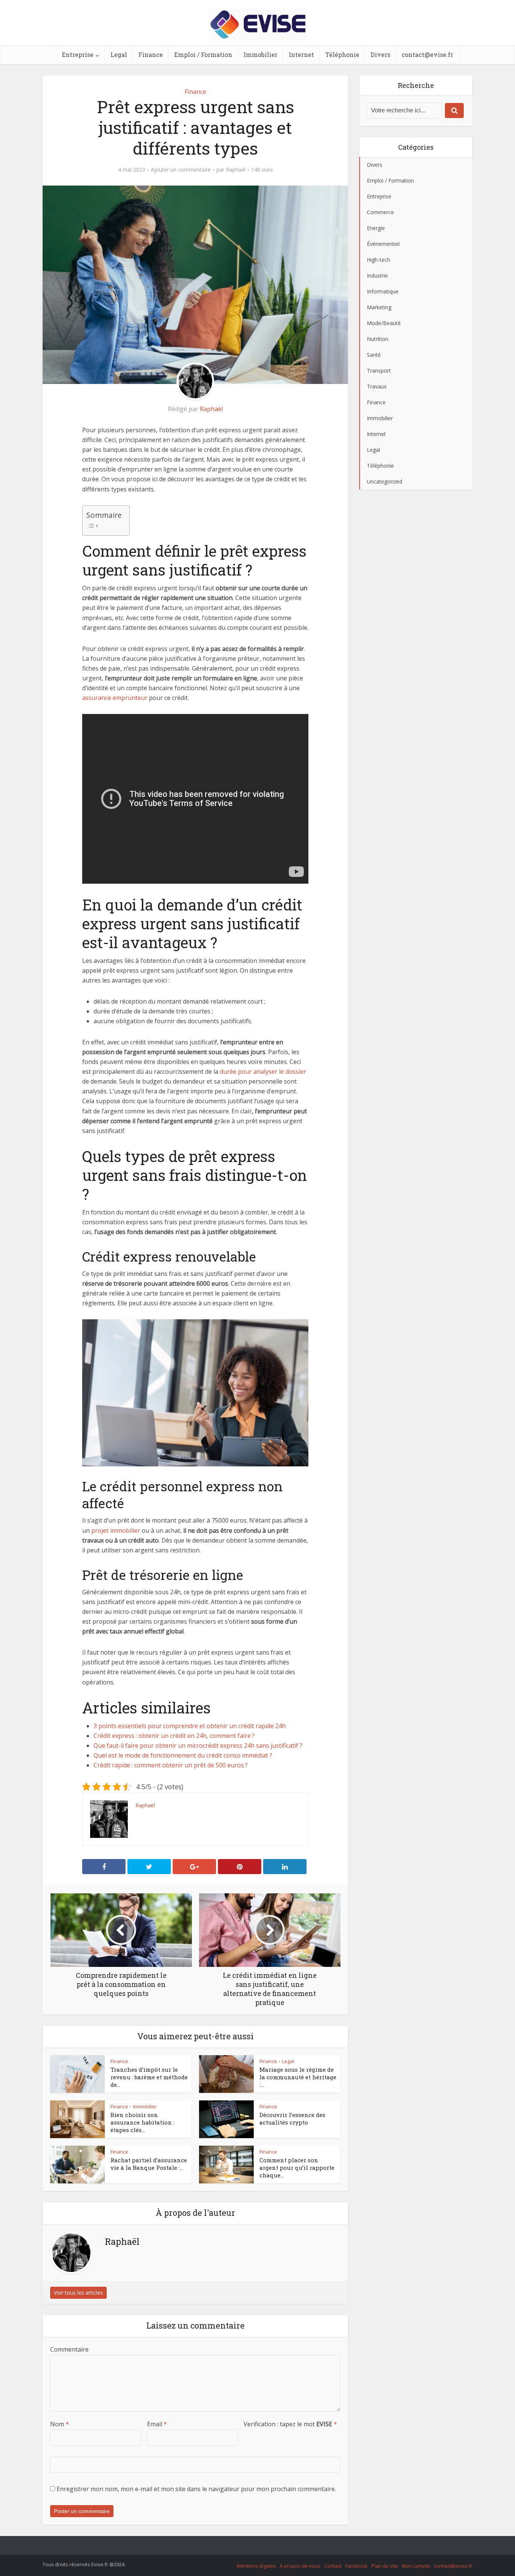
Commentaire (69, 2349)
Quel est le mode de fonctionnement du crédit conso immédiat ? (183, 1755)
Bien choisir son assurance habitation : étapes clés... (143, 2122)
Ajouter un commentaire (181, 170)
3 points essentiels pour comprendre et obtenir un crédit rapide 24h (190, 1726)
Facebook (356, 2566)
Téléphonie (342, 54)
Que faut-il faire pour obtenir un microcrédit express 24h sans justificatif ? (198, 1745)
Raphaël (236, 170)
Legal (119, 54)
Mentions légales (256, 2566)
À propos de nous (300, 2566)
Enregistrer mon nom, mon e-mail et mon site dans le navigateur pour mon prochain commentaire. (196, 2489)
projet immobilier (116, 1531)
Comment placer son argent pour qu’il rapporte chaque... (297, 2168)
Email (157, 2424)
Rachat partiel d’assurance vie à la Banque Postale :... (149, 2164)
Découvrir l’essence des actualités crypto (292, 2119)
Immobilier (261, 54)
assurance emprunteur (115, 698)
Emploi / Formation (203, 54)
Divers (380, 54)
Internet (301, 54)
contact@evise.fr (427, 54)
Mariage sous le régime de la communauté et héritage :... (298, 2077)
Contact (333, 2566)
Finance (151, 54)
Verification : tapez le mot (290, 2424)
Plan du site (385, 2566)
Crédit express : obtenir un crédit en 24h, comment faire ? (174, 1736)
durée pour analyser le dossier (263, 1072)
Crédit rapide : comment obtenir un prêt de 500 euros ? (171, 1765)
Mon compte (416, 2566)
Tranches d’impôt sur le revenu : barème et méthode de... (149, 2077)
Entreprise (78, 54)
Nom (60, 2424)
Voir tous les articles (78, 2293)
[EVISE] (258, 23)
